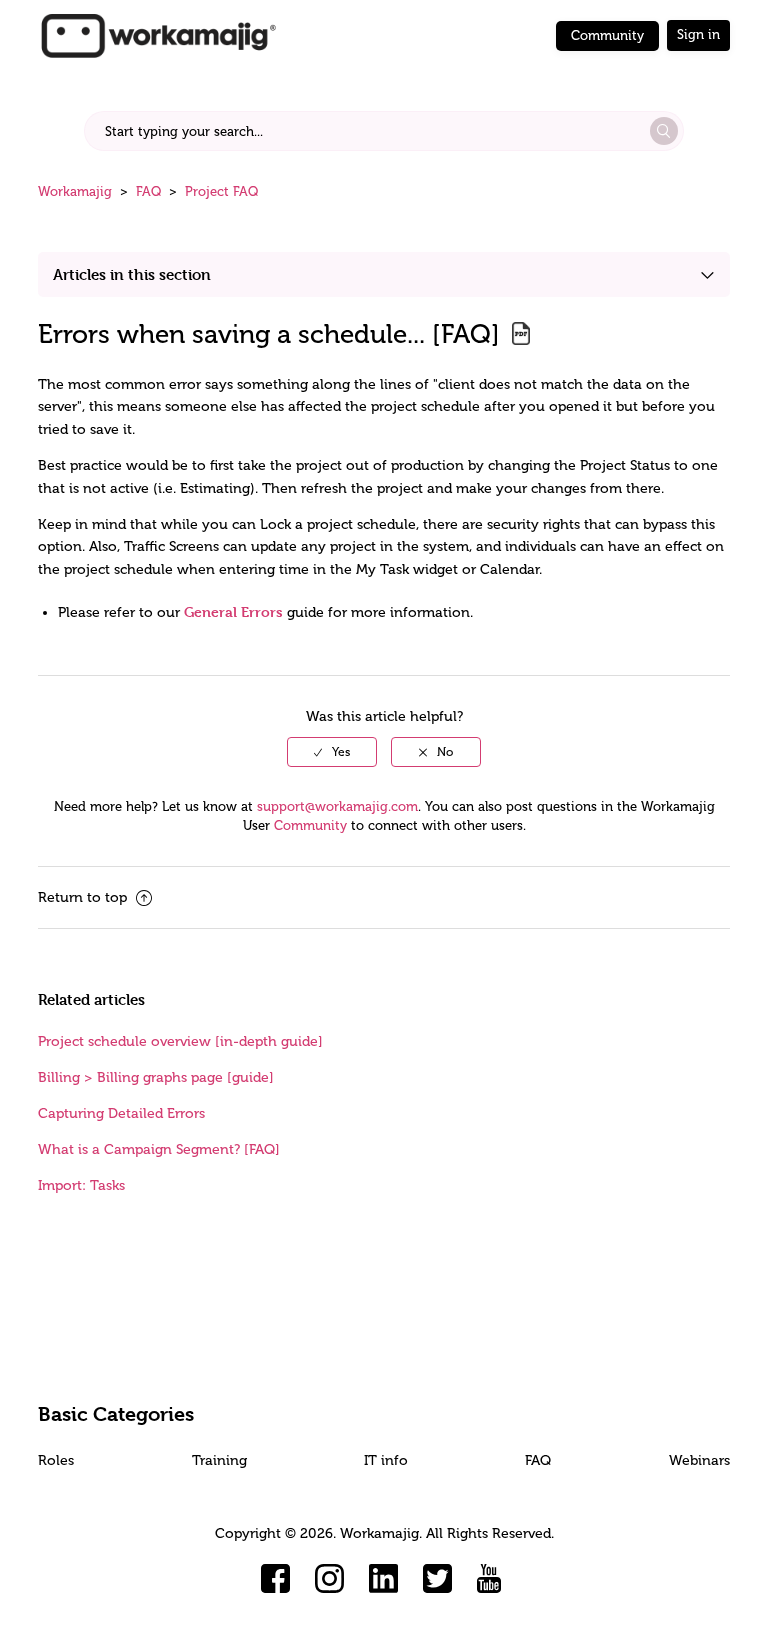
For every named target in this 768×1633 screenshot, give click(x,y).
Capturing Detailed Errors (121, 1113)
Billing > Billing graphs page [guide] (156, 1077)
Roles (56, 1460)
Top (410, 1588)
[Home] (158, 34)
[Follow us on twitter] (438, 1579)
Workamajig (75, 191)
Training (219, 1460)
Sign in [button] (698, 34)
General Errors (233, 611)
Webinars (699, 1460)
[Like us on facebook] (276, 1579)
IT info (386, 1460)
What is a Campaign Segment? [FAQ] (159, 1149)
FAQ (148, 191)
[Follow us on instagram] (330, 1579)
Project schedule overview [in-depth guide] (180, 1041)
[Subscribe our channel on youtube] (492, 1579)
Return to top (84, 897)
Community (607, 35)
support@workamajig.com (337, 806)
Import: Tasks (81, 1185)
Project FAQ (221, 191)
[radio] (332, 752)
